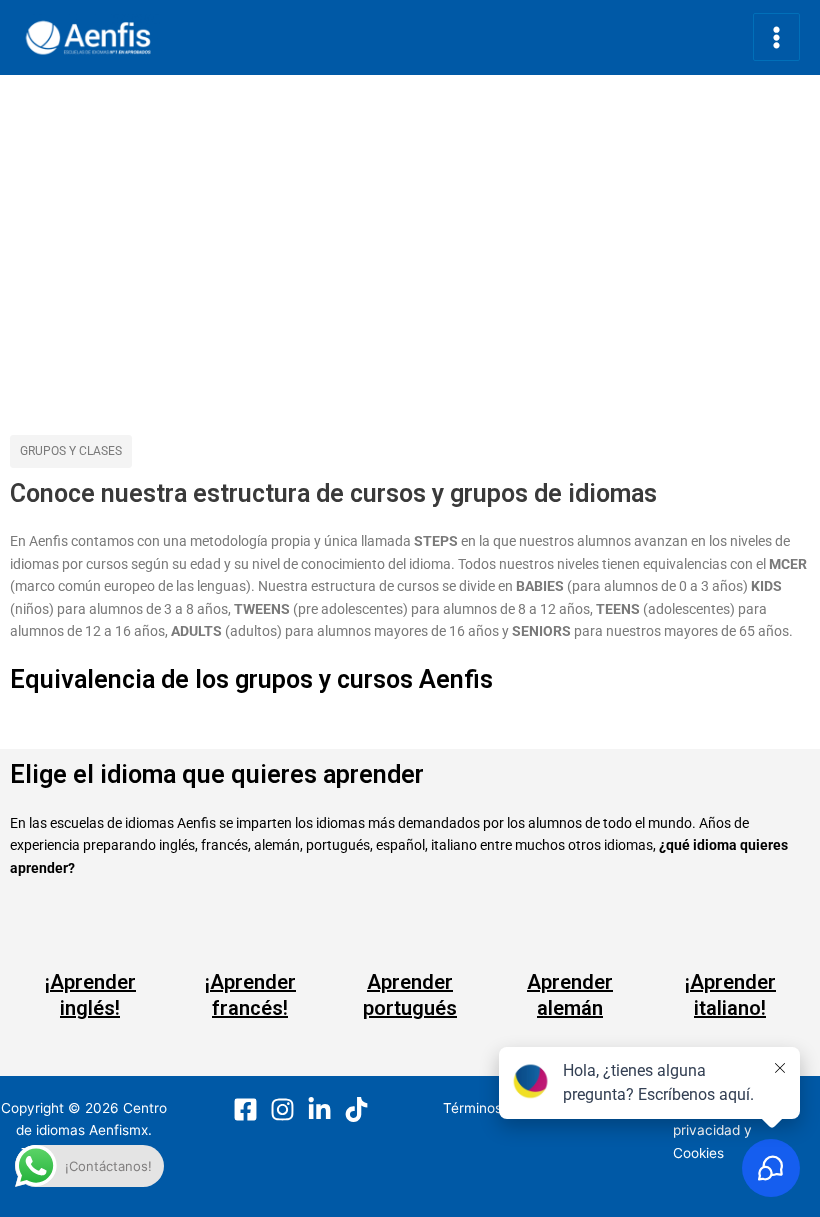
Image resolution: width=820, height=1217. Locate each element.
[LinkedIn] (319, 1109)
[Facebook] (245, 1109)
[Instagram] (282, 1109)
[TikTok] (356, 1109)
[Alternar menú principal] (777, 37)
